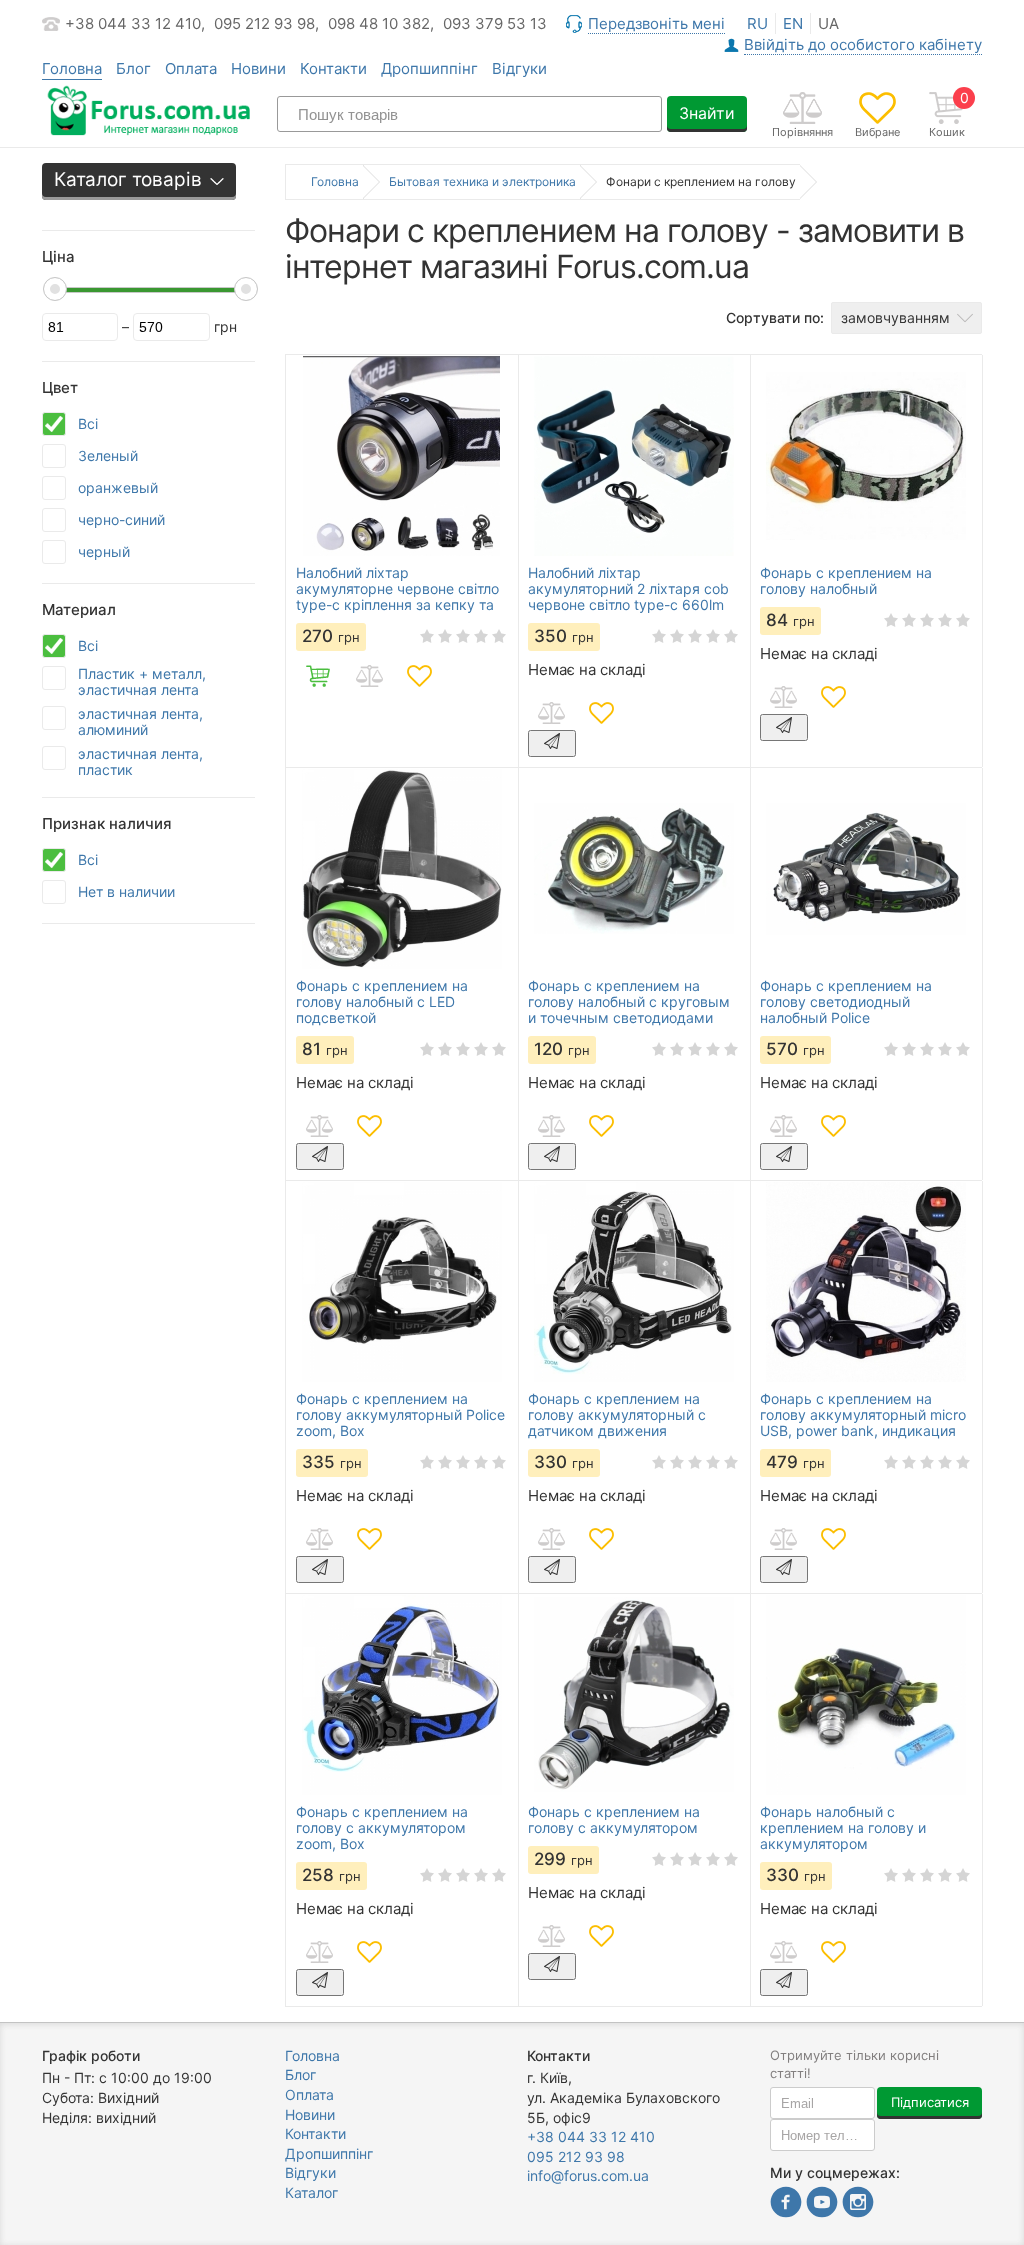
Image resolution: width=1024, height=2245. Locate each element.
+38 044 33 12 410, (135, 23)
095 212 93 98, (266, 23)
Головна (312, 2055)
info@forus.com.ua (588, 2175)
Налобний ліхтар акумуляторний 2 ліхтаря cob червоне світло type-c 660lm (628, 589)
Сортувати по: (775, 317)
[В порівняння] (369, 676)
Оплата (191, 68)
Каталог (311, 2192)
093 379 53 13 (495, 23)
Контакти (333, 68)
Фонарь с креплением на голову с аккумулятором (614, 1820)
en (793, 23)
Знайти (707, 113)
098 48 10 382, (381, 23)
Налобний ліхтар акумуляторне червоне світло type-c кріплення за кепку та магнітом (397, 589)
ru (757, 23)
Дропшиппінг (429, 68)
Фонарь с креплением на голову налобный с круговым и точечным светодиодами (629, 1002)
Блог (133, 68)
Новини (258, 68)
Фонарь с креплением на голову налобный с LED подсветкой (382, 1002)
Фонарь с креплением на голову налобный (846, 581)
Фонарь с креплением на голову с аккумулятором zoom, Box (382, 1828)
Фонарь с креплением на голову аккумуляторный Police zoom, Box (400, 1415)
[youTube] (822, 2204)
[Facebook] (786, 2204)
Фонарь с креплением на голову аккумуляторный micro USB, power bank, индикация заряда (863, 1415)
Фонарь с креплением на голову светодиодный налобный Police (846, 1002)
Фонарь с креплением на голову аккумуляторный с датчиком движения (617, 1415)
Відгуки (519, 68)
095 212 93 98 (576, 2156)
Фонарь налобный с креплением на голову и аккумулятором (843, 1828)
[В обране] (419, 676)
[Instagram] (858, 2204)
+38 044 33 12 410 (591, 2136)
